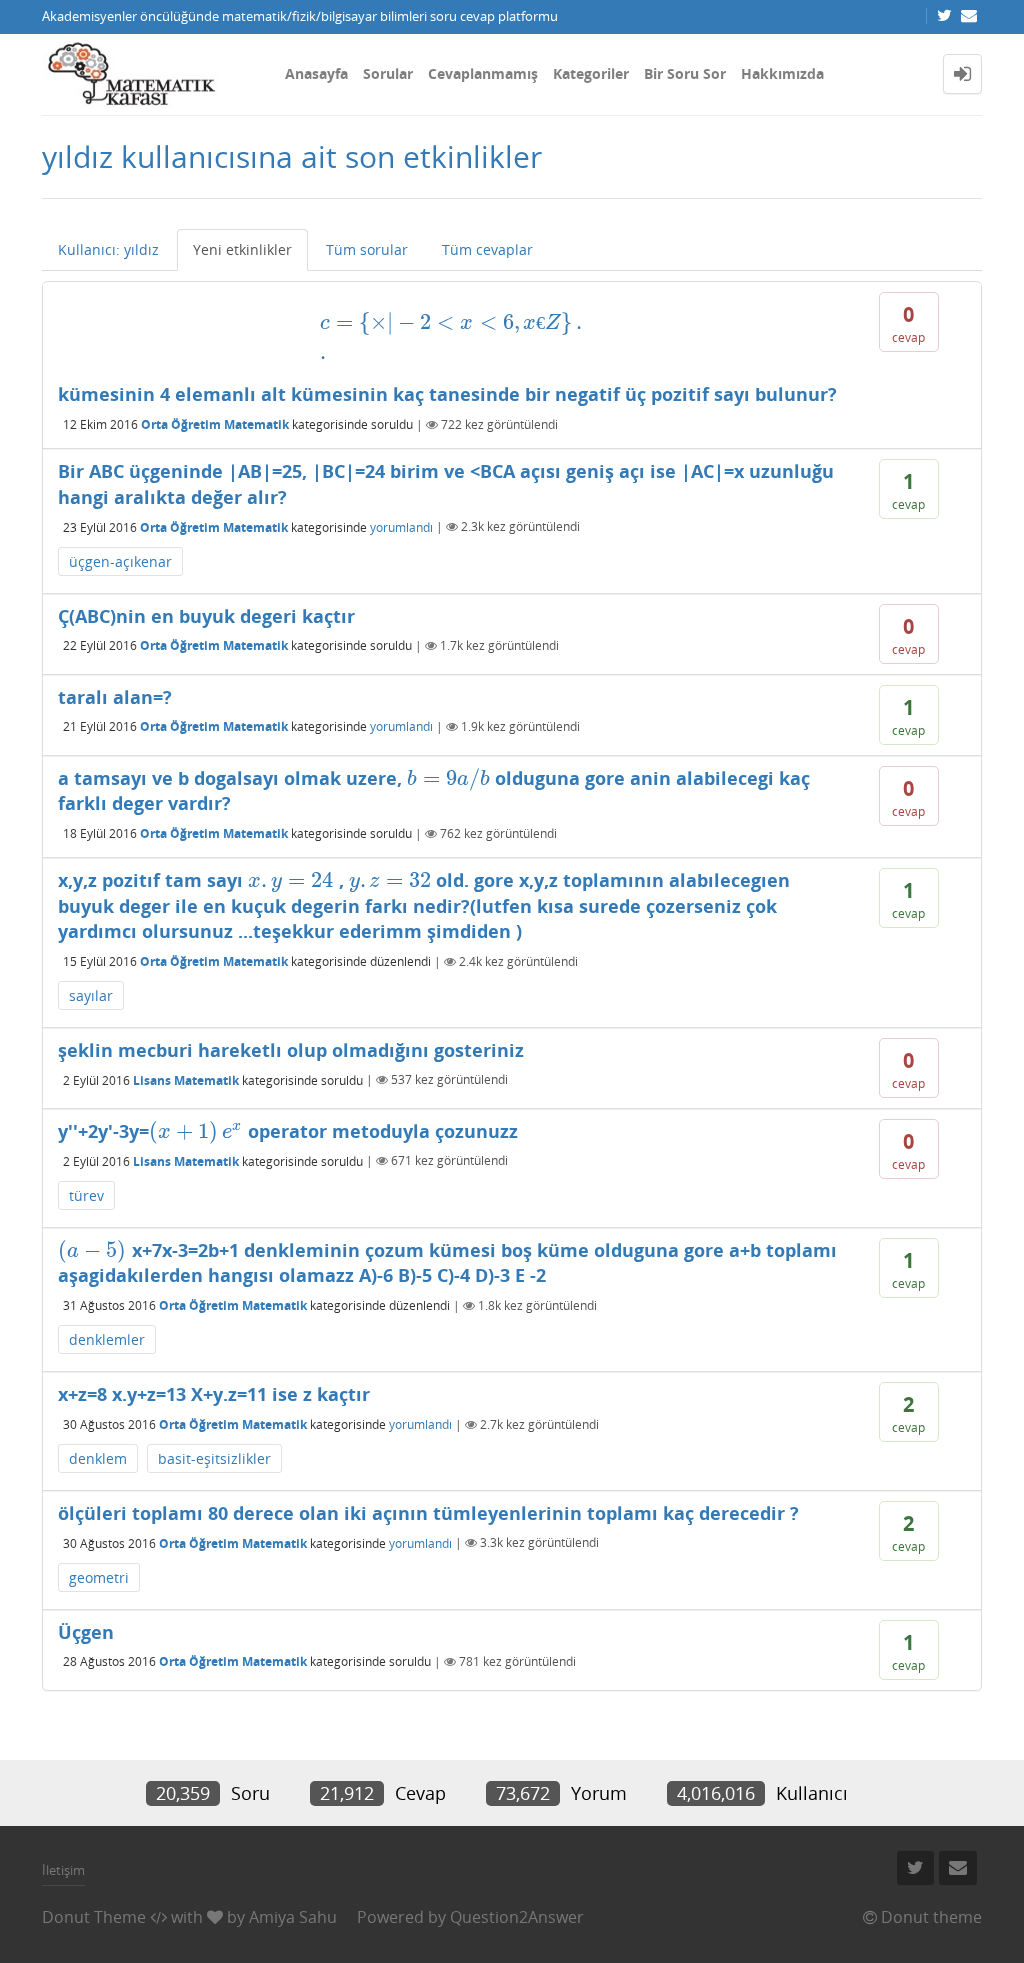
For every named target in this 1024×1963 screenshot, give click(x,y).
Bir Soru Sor (685, 73)
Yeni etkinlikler (242, 249)
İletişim (63, 1870)
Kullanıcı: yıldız (108, 249)
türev (86, 1195)
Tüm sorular (367, 249)
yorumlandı (401, 526)
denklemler (107, 1339)
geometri (99, 1577)
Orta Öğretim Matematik (215, 424)
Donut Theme (94, 1917)
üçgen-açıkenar (120, 561)
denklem (98, 1458)
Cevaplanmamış (483, 73)
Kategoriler (591, 73)
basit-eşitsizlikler (214, 1458)
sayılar (91, 995)
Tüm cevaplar (487, 249)
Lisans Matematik (186, 1079)
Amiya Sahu (293, 1917)
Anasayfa (316, 73)
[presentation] (453, 336)
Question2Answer (517, 1917)
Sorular (388, 73)
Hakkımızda (782, 73)
